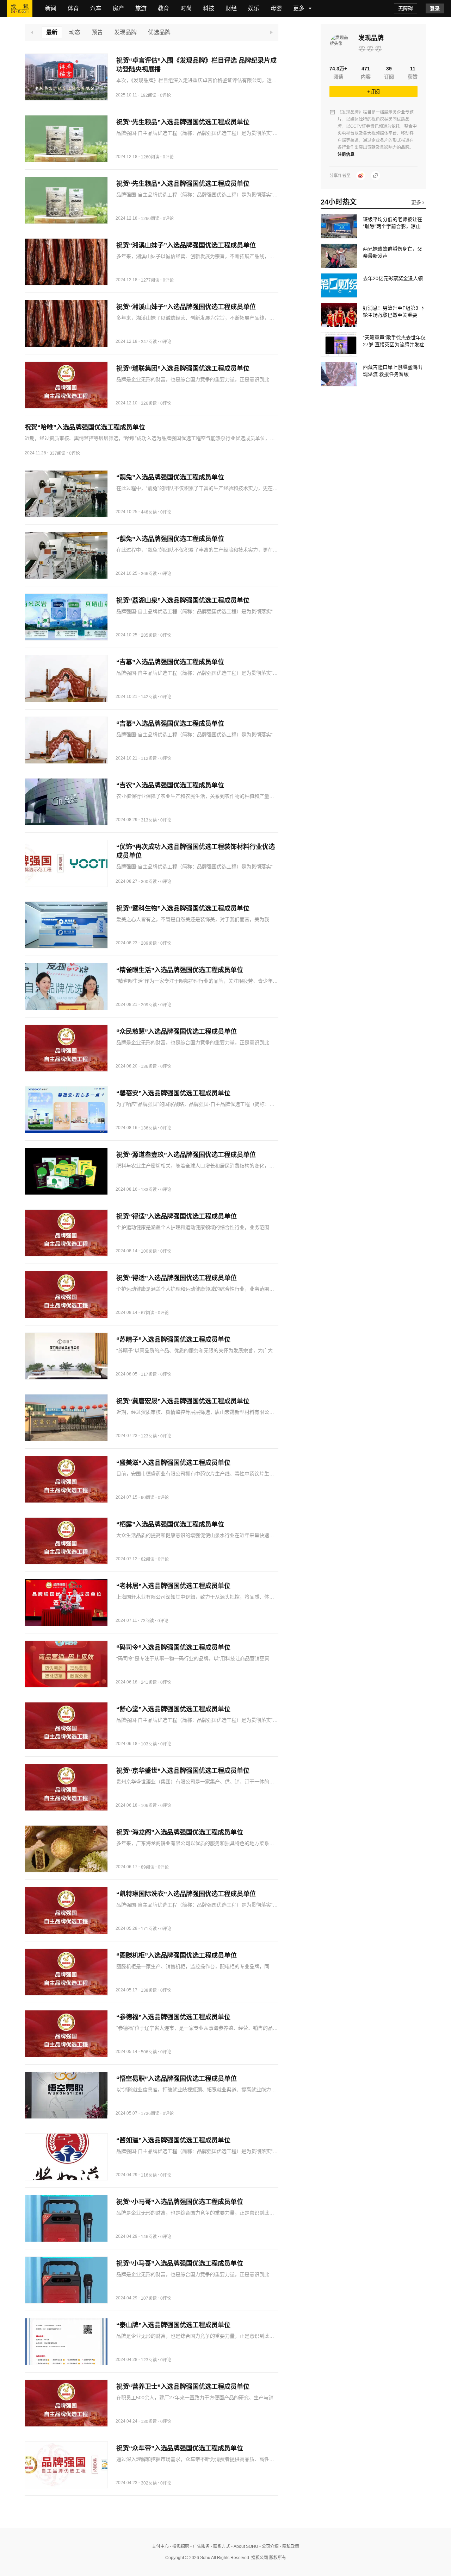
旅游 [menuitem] (141, 8)
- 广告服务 (199, 2546)
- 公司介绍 (268, 2546)
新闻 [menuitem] (51, 8)
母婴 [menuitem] (276, 8)
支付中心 (160, 2546)
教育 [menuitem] (163, 8)
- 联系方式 (220, 2546)
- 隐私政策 (289, 2546)
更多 (417, 202)
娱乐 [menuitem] (254, 8)
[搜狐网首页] (20, 8)
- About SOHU (244, 2546)
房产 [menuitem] (118, 8)
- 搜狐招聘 (179, 2546)
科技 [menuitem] (209, 8)
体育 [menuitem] (73, 8)
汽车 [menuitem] (96, 8)
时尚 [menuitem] (186, 8)
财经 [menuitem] (231, 8)
